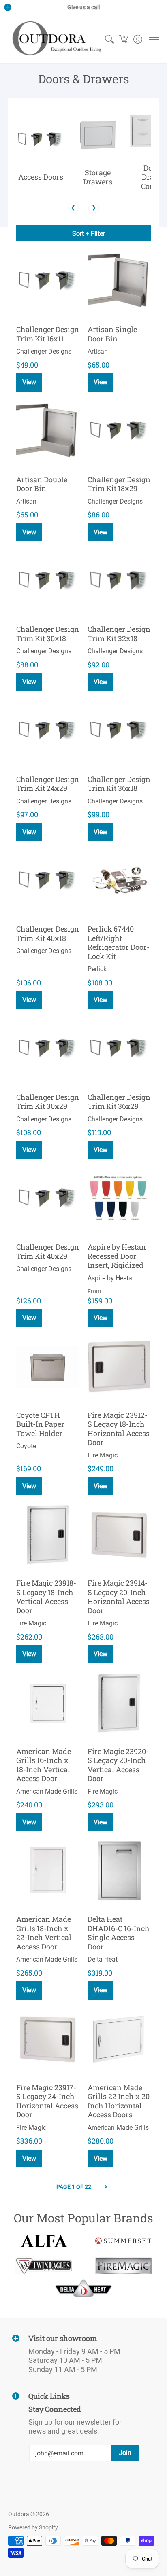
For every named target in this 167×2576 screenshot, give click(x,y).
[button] (123, 39)
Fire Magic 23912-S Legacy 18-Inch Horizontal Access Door (119, 1429)
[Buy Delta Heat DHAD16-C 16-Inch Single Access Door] (119, 1871)
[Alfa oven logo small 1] (44, 2241)
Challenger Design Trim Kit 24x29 (48, 784)
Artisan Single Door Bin (112, 334)
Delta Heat (103, 1959)
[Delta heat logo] (83, 2288)
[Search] (109, 39)
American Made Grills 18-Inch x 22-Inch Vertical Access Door (44, 1933)
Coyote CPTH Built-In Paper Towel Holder (40, 1424)
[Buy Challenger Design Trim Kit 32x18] (119, 581)
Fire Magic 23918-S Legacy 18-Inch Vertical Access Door (46, 1597)
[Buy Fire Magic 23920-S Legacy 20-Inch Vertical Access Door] (119, 1703)
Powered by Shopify (33, 2527)
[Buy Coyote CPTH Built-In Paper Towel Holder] (48, 1367)
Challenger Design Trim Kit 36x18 (119, 784)
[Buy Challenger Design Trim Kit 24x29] (48, 731)
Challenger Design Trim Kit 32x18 (119, 634)
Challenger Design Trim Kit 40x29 (48, 1251)
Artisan (98, 351)
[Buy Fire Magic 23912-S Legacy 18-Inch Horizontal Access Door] (119, 1367)
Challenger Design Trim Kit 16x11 (48, 334)
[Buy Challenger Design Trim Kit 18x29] (119, 431)
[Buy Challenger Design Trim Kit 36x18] (119, 731)
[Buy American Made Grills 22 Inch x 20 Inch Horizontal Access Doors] (119, 2039)
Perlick (97, 969)
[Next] (94, 208)
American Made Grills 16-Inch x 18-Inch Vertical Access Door (44, 1765)
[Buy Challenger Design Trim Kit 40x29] (48, 1199)
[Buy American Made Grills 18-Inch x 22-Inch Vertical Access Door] (48, 1871)
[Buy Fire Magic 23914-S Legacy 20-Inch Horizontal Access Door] (119, 1535)
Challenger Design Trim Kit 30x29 (48, 1102)
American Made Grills (47, 1791)
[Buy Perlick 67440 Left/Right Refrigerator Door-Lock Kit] (119, 881)
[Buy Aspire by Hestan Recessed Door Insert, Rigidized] (119, 1199)
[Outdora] (55, 39)
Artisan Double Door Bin (42, 484)
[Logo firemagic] (123, 2266)
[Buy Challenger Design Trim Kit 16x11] (48, 281)
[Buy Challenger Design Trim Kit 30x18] (48, 581)
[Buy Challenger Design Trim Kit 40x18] (48, 881)
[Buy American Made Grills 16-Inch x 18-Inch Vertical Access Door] (48, 1703)
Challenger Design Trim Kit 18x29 (119, 484)
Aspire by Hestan (112, 1278)
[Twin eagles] (44, 2266)
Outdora (19, 2514)
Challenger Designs (44, 351)
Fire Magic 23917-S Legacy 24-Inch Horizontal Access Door (47, 2101)
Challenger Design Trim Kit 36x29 (119, 1102)
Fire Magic (103, 1455)
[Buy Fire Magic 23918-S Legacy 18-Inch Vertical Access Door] (48, 1535)
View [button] (101, 382)
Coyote (26, 1446)
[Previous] (73, 208)
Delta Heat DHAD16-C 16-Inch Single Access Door (119, 1933)
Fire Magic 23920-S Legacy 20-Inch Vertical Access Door (118, 1765)
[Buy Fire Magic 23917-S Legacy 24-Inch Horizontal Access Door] (48, 2039)
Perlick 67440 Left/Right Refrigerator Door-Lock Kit (119, 943)
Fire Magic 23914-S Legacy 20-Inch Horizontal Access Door (119, 1597)
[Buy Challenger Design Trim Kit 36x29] (119, 1049)
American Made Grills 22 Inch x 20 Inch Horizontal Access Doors (119, 2101)
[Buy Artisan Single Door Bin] (119, 281)
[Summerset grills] (123, 2241)
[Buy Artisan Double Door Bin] (48, 431)
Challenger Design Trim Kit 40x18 (48, 933)
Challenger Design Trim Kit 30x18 (48, 634)
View (29, 382)
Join (125, 2453)
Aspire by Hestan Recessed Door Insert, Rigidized (117, 1256)
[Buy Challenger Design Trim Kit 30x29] (48, 1049)
